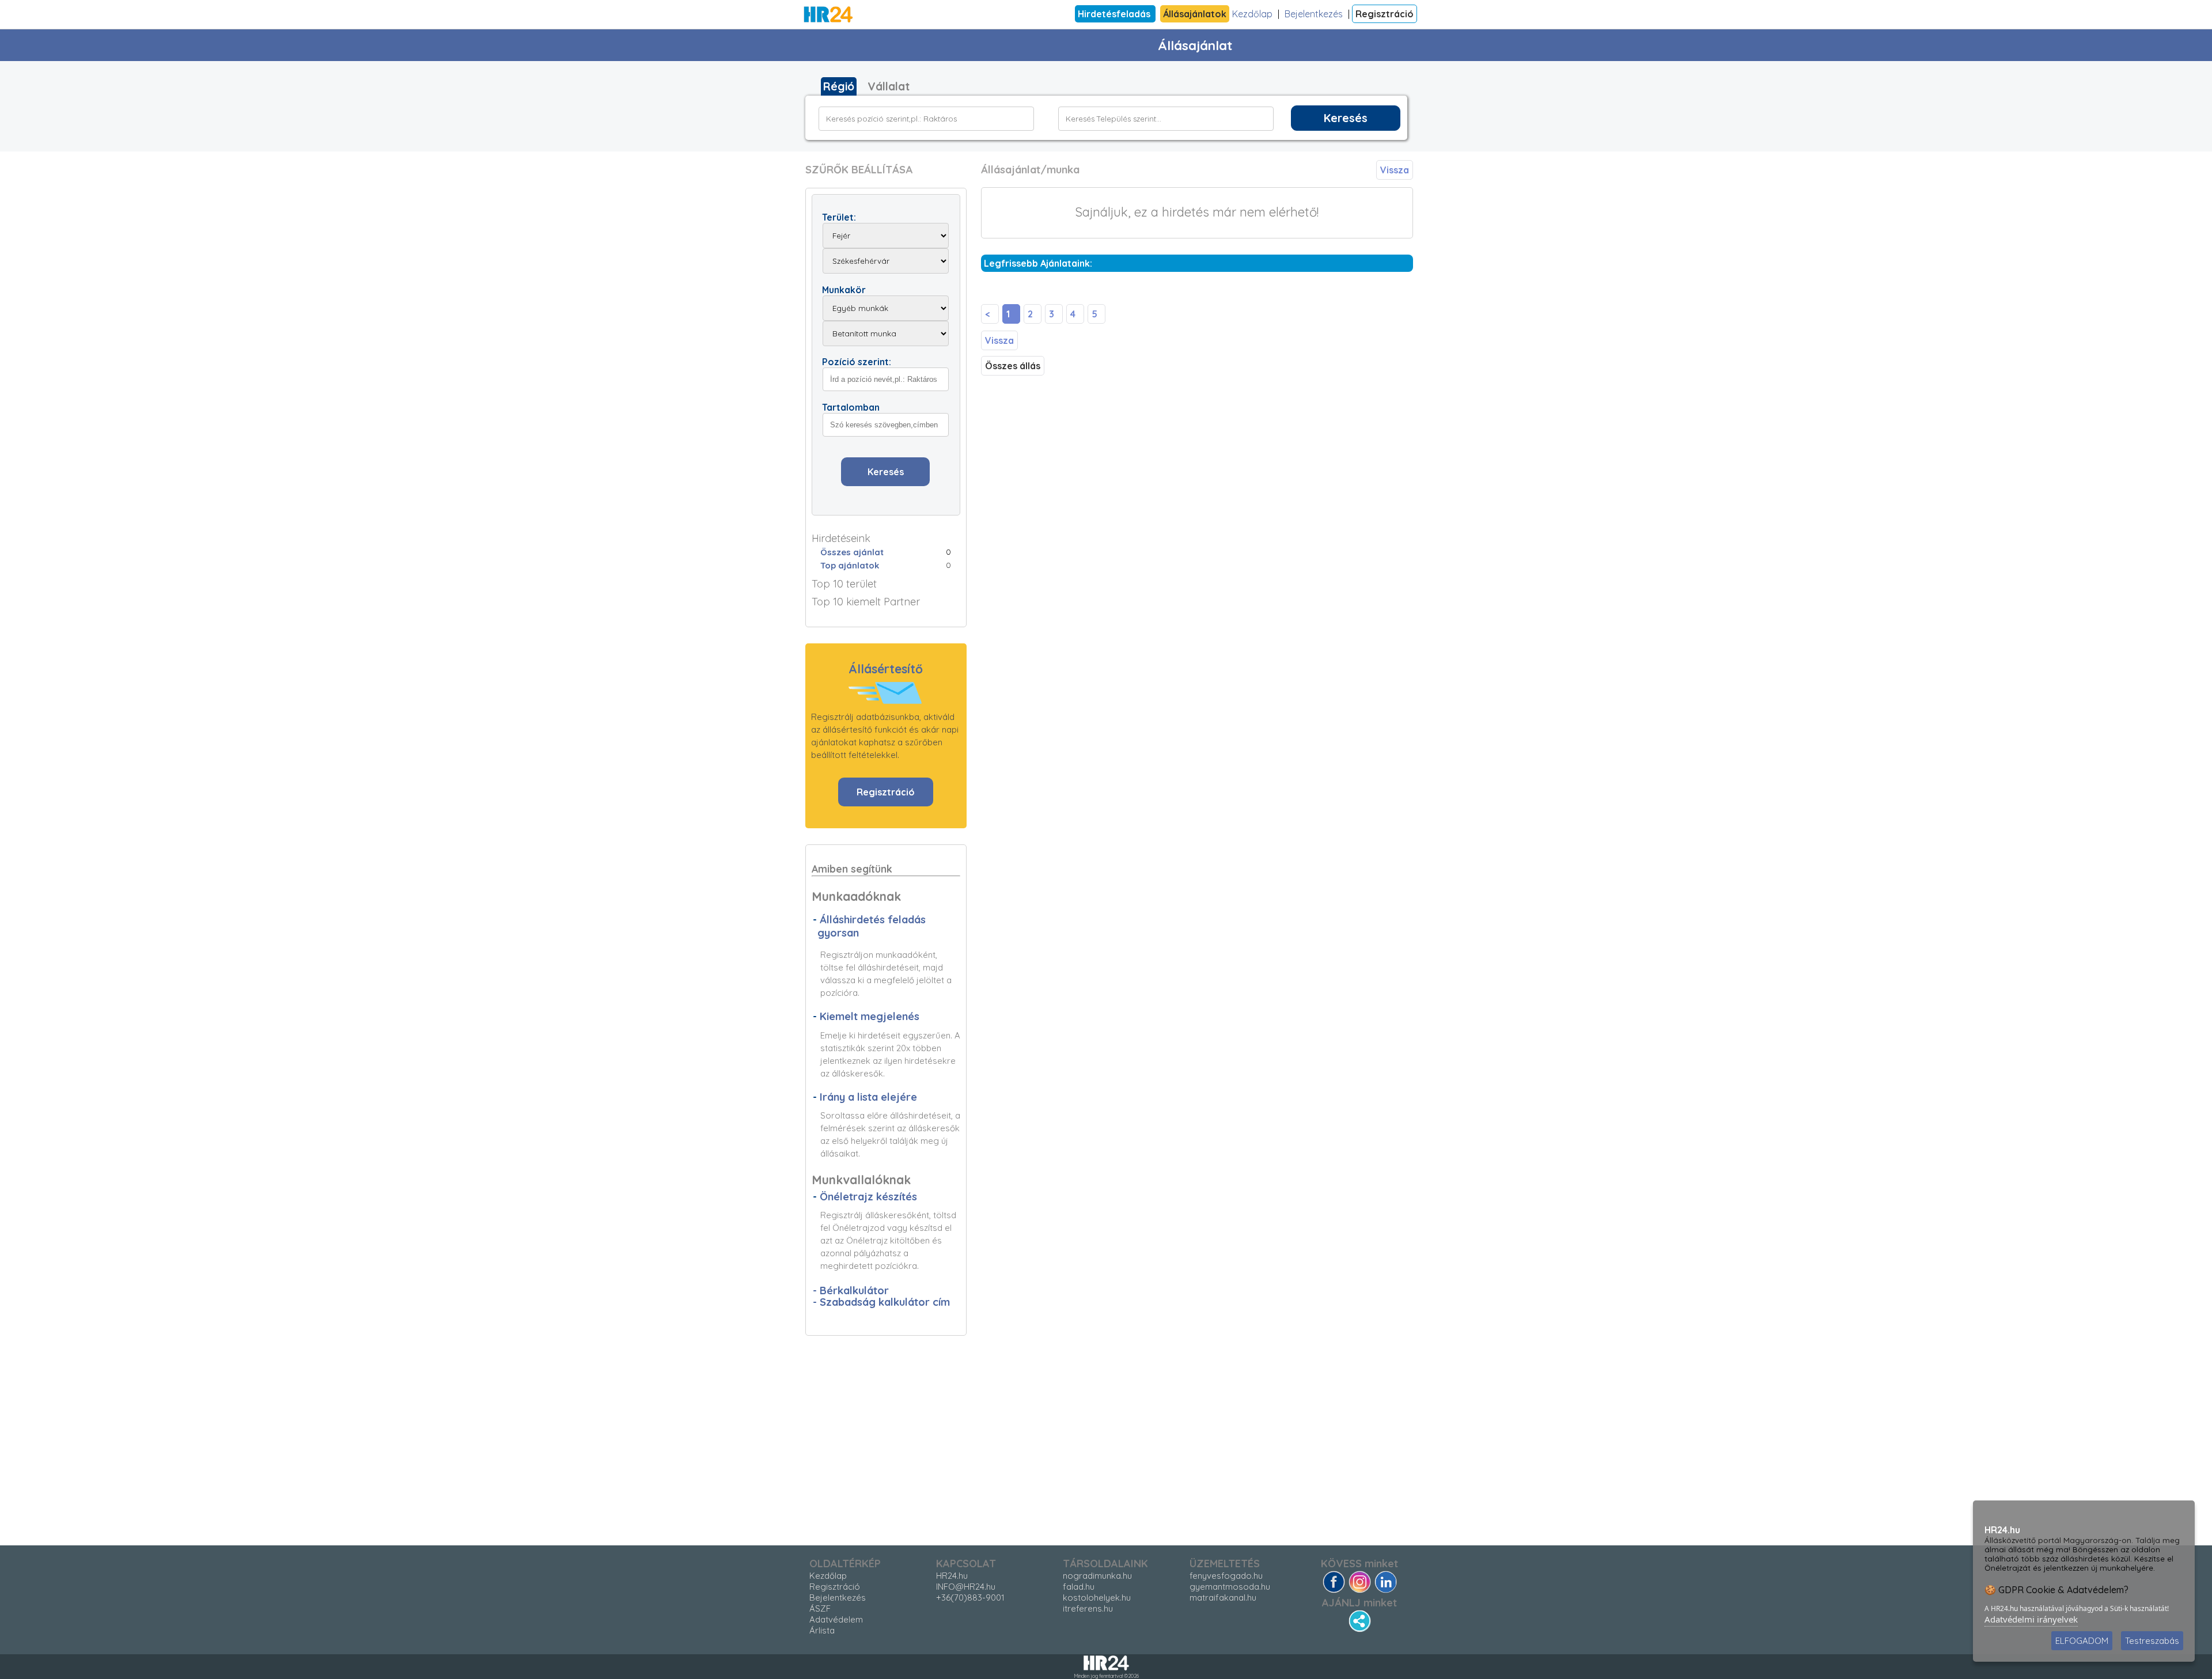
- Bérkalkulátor (851, 1290)
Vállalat (889, 86)
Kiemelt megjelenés (870, 1016)
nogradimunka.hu (1097, 1576)
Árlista (822, 1630)
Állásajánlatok (1195, 14)
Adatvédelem (836, 1619)
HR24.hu (952, 1576)
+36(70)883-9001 (970, 1597)
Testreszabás (2152, 1641)
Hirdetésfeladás (1115, 14)
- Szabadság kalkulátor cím (881, 1302)
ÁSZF (820, 1608)
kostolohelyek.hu (1097, 1597)
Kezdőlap (1252, 14)
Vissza (1395, 170)
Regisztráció (1385, 14)
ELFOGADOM (2082, 1641)
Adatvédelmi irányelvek (2031, 1619)
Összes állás (1013, 366)
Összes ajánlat (852, 552)
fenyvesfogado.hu (1226, 1576)
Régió (839, 86)
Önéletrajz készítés (868, 1197)
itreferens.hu (1088, 1608)
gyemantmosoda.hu (1230, 1587)
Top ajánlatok (850, 565)
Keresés (1346, 118)
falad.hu (1079, 1587)
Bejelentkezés (1314, 14)
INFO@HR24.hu (966, 1587)
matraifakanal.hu (1223, 1597)
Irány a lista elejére (868, 1097)
